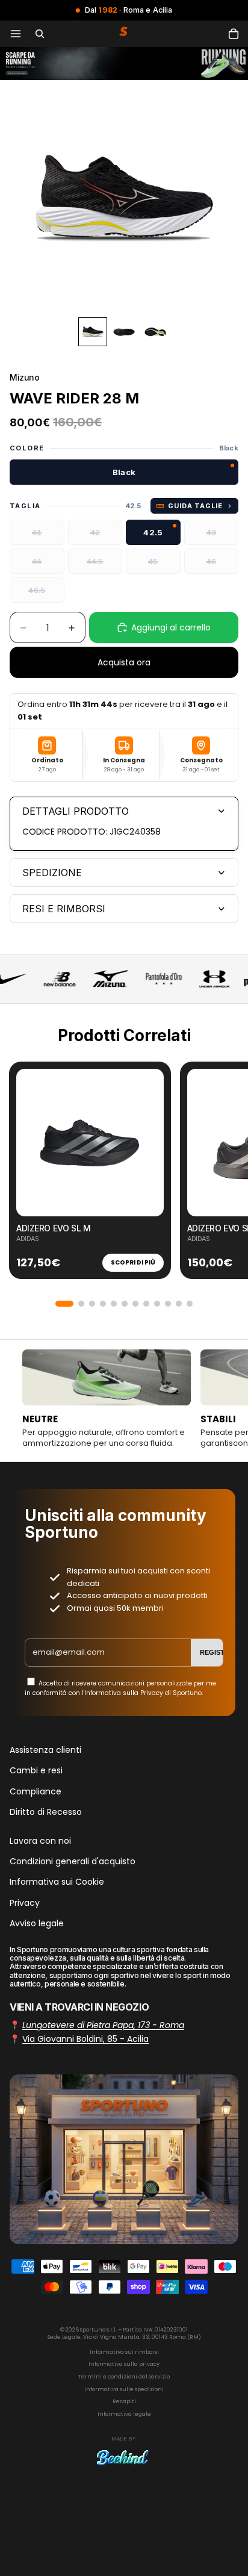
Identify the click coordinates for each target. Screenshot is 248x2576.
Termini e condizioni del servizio (124, 2377)
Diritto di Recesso (46, 1812)
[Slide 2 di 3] (124, 332)
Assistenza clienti (45, 1750)
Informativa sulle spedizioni (124, 2389)
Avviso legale (37, 1923)
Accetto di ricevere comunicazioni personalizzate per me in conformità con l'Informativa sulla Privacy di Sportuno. (120, 1688)
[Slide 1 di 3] (93, 332)
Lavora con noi (40, 1840)
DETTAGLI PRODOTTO (76, 811)
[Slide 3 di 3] (155, 332)
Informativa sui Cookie (57, 1882)
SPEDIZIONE (52, 873)
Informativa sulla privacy (124, 2364)
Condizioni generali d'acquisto (73, 1861)
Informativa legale (124, 2414)
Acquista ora (124, 662)
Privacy (25, 1903)
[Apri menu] (16, 34)
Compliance (36, 1791)
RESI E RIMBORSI (64, 909)
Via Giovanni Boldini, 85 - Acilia (85, 2039)
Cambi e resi (36, 1770)
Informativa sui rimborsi (124, 2352)
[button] (64, 1304)
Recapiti (124, 2401)
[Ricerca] (40, 34)
